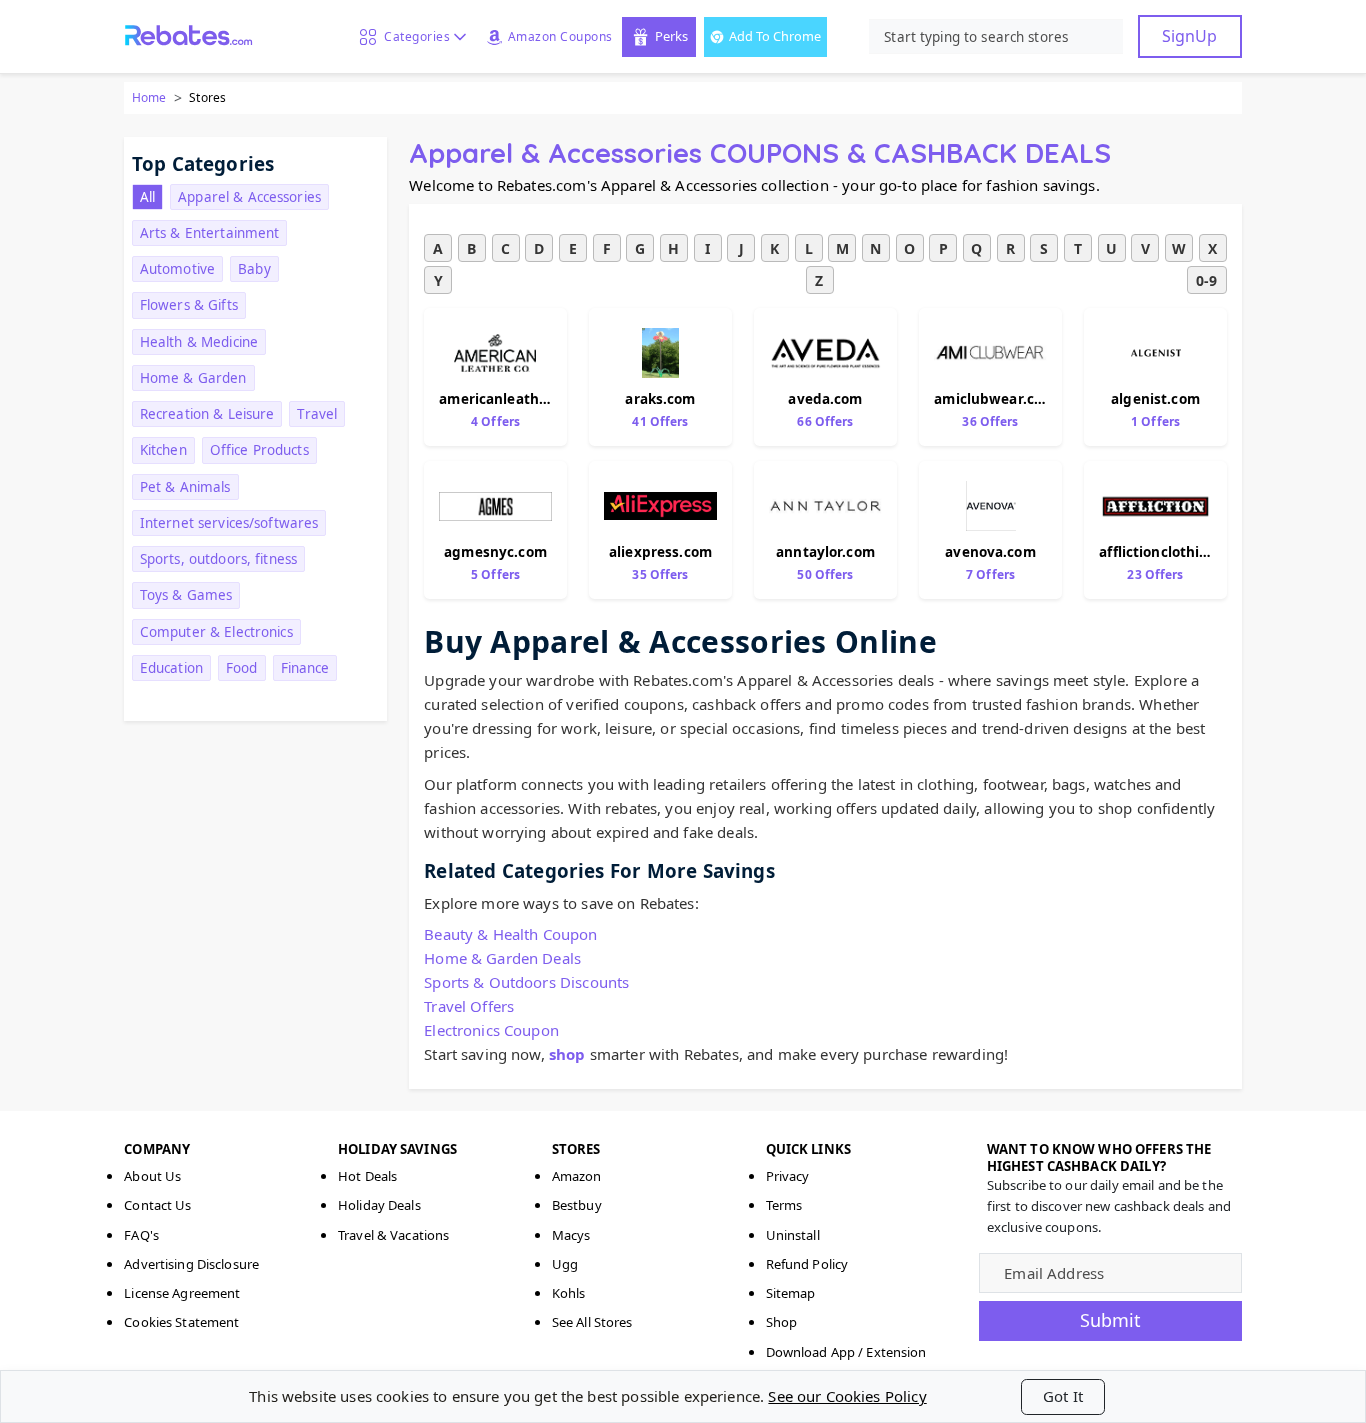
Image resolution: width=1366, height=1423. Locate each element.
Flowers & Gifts (189, 305)
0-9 (1206, 280)
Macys (571, 1235)
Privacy (788, 1176)
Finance (305, 668)
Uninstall (793, 1235)
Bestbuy (577, 1205)
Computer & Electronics (216, 632)
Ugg (565, 1264)
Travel (317, 414)
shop (567, 1054)
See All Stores (592, 1322)
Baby (254, 269)
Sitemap (791, 1293)
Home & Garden (193, 378)
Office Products (259, 450)
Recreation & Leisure (207, 414)
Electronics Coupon (491, 1030)
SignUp (1189, 36)
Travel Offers (469, 1006)
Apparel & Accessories (249, 197)
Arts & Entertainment (210, 233)
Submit (1110, 1320)
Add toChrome (775, 36)
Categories (413, 36)
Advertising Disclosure (191, 1264)
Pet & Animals (185, 487)
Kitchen (163, 450)
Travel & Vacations (393, 1235)
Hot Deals (367, 1176)
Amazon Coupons (560, 36)
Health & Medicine (199, 342)
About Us (152, 1176)
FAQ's (141, 1235)
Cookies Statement (181, 1322)
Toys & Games (186, 595)
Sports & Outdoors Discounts (526, 982)
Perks (671, 36)
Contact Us (157, 1205)
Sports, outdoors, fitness (218, 559)
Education (171, 668)
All (147, 197)
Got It (1063, 1396)
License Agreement (182, 1293)
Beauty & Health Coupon (510, 934)
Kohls (569, 1293)
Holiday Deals (379, 1205)
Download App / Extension (846, 1352)
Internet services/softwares (229, 523)
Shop (782, 1322)
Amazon (577, 1176)
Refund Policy (807, 1264)
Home (149, 97)
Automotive (177, 269)
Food (242, 668)
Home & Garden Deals (502, 958)
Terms (784, 1205)
